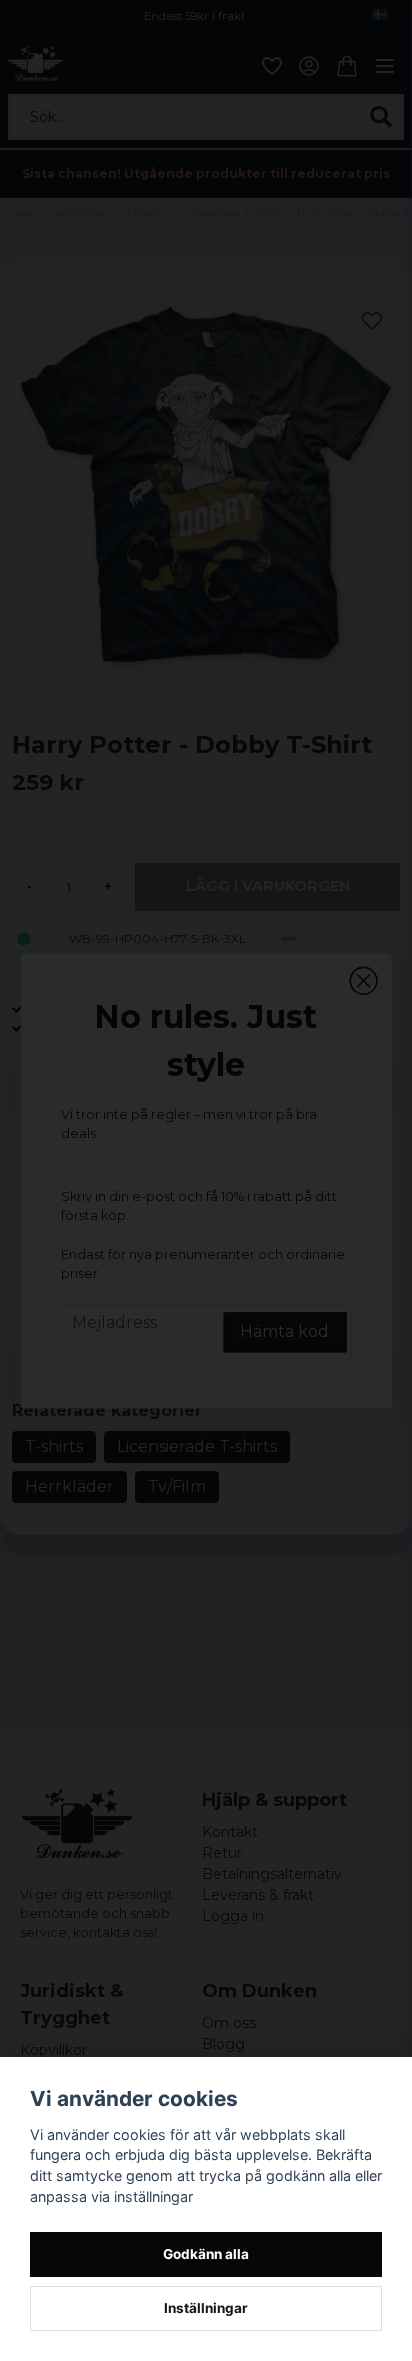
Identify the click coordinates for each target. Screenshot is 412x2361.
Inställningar (206, 2308)
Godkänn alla (206, 2254)
